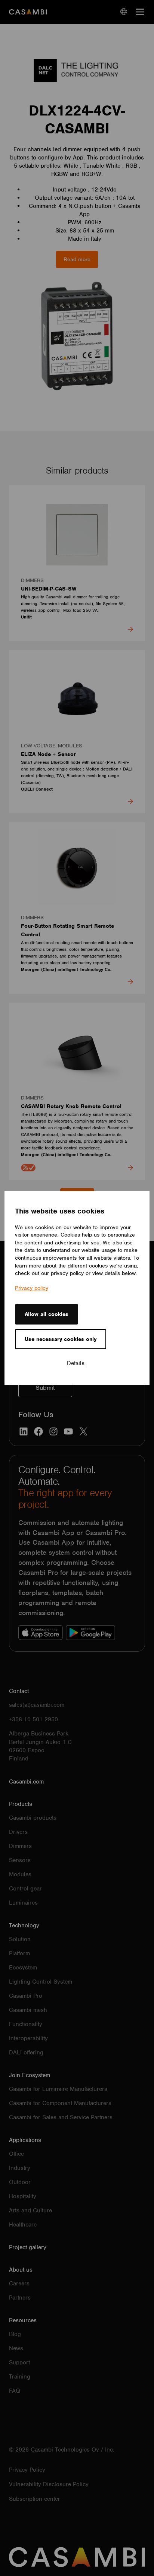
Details (76, 1363)
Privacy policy (32, 1288)
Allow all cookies (47, 1314)
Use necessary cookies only (61, 1339)
